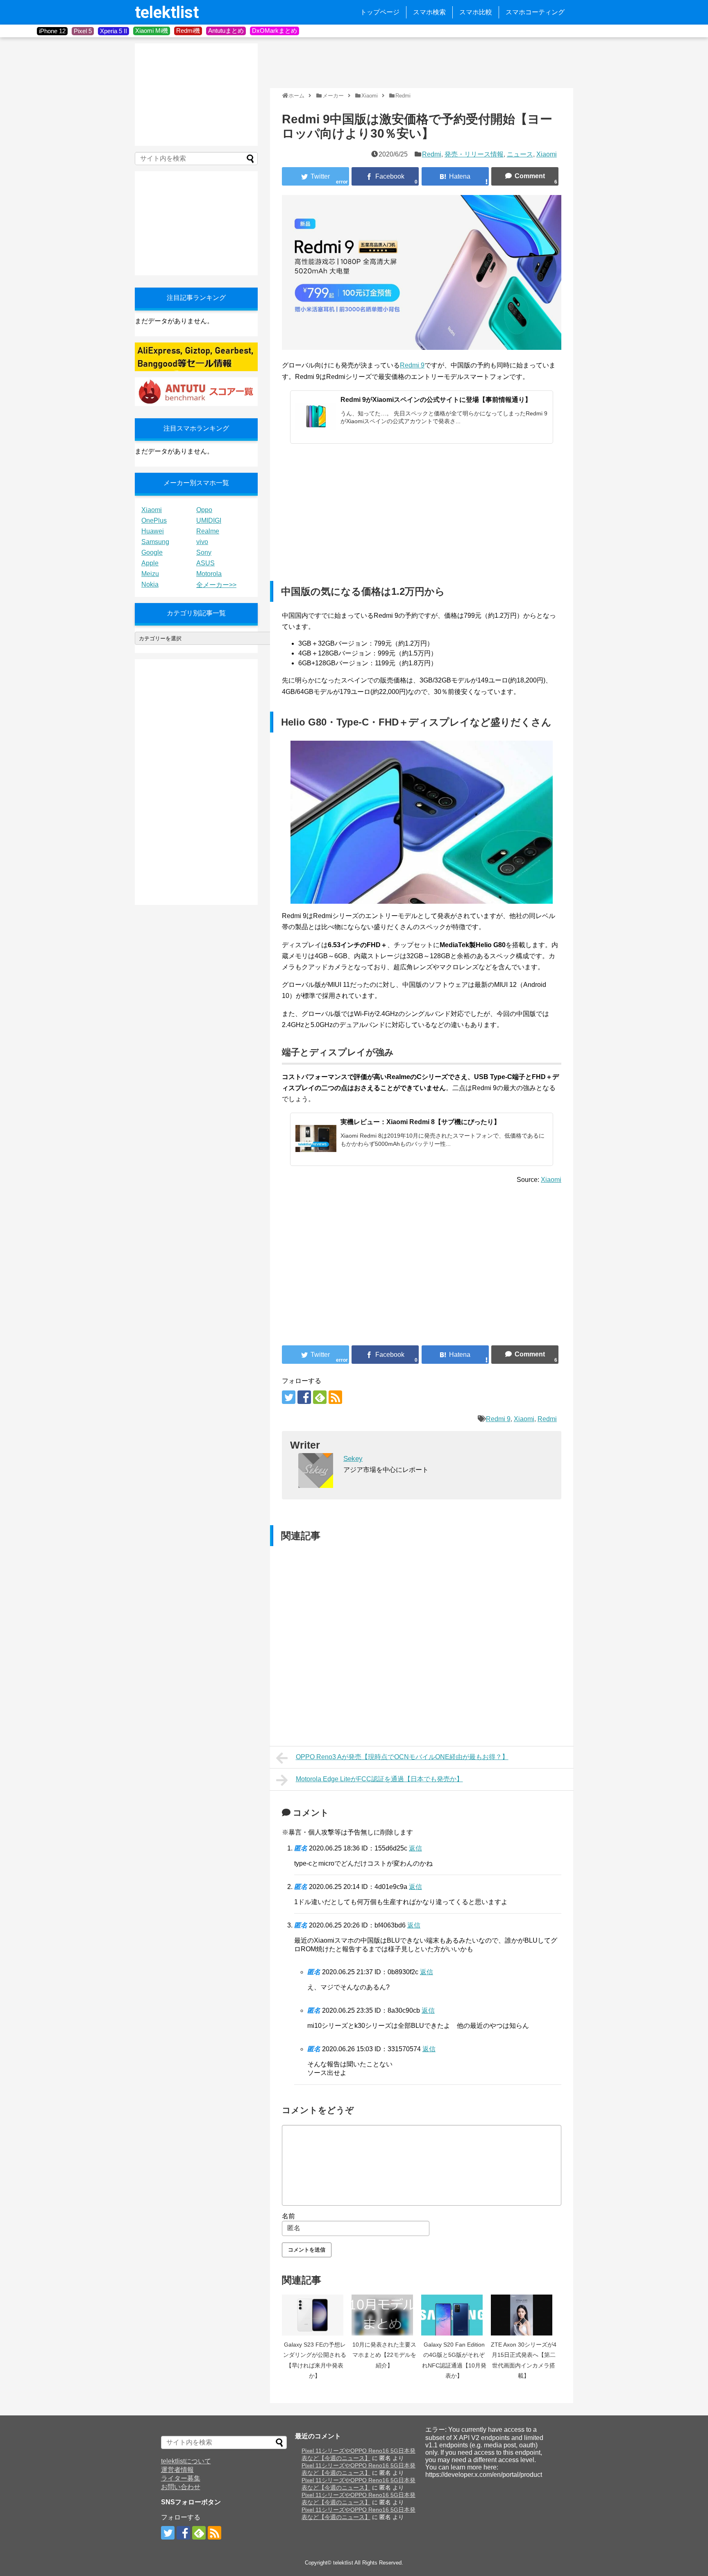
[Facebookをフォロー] (304, 1397)
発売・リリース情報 (474, 154)
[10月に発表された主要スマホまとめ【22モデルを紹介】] (384, 2315)
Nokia (150, 584)
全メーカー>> (216, 585)
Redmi (432, 154)
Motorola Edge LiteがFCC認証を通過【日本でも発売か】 (379, 1779)
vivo (202, 542)
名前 (288, 2216)
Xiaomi (547, 154)
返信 (415, 1848)
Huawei (153, 531)
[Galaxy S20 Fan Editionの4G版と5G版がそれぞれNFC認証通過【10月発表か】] (454, 2315)
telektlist (167, 12)
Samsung (155, 542)
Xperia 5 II (113, 31)
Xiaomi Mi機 (152, 31)
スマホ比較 (476, 12)
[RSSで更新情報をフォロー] (335, 1397)
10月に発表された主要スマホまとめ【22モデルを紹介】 (384, 2355)
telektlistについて (186, 2461)
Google (152, 552)
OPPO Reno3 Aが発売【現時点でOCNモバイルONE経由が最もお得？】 (402, 1757)
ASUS (205, 563)
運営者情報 (177, 2470)
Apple (150, 563)
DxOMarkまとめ (275, 31)
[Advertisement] (419, 62)
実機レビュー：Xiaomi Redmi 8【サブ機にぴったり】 (420, 1122)
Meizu (150, 574)
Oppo (204, 510)
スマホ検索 (429, 12)
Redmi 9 (412, 365)
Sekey (353, 1459)
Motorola (209, 574)
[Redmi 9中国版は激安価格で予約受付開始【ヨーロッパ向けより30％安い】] (455, 176)
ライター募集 (181, 2478)
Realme (208, 531)
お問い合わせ (181, 2487)
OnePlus (154, 520)
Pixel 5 (83, 31)
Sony (204, 552)
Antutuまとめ (226, 31)
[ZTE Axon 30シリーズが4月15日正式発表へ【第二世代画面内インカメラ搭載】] (524, 2315)
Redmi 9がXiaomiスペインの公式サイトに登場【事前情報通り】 (436, 400)
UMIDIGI (209, 520)
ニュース (520, 154)
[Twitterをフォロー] (289, 1397)
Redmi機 (188, 31)
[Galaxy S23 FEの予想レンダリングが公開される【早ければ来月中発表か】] (315, 2315)
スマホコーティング (535, 12)
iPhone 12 (52, 31)
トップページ (380, 12)
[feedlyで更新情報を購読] (320, 1397)
